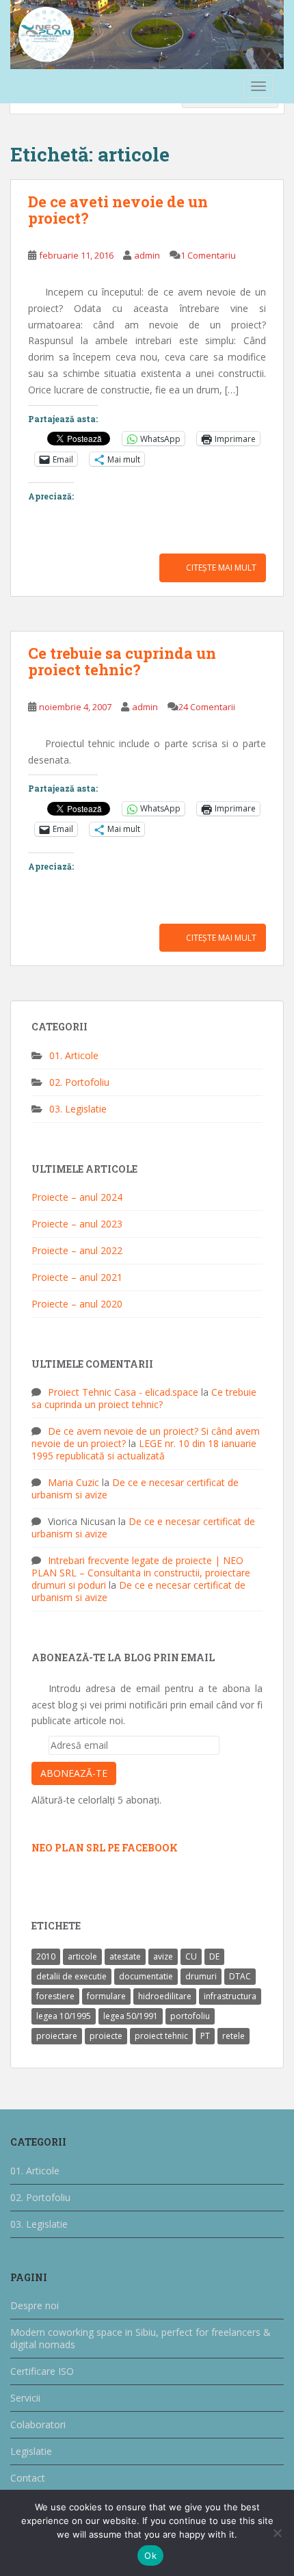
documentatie (146, 1976)
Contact (28, 2478)
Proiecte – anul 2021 (77, 1277)
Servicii (25, 2398)
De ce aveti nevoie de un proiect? (118, 210)
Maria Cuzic (73, 1482)
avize (163, 1956)
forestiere (55, 1996)
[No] (277, 2533)
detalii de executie (71, 1976)
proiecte (106, 2036)
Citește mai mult (221, 568)
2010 (46, 1956)
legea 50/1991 (131, 2016)
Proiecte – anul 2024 (77, 1197)
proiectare (57, 2036)
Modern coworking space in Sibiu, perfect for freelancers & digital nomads (141, 2338)
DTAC (240, 1976)
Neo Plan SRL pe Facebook (105, 1848)
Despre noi (35, 2305)
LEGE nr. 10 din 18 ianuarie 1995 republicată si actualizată (144, 1449)
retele (233, 2036)
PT (205, 2036)
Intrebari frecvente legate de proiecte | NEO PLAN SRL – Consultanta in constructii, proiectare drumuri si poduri (141, 1573)
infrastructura (230, 1996)
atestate (125, 1956)
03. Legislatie (78, 1109)
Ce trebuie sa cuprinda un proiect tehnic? (122, 661)
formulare (106, 1996)
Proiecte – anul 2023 (77, 1224)
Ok (150, 2555)
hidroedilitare (165, 1996)
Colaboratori (38, 2424)
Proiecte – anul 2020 (77, 1304)
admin (147, 255)
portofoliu (190, 2016)
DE (214, 1956)
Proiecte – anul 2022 (77, 1250)
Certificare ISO (42, 2371)
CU (191, 1956)
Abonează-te (74, 1773)
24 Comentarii (207, 707)
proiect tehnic (161, 2036)
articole (82, 1956)
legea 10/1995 (64, 2016)
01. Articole (74, 1055)
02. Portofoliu (79, 1082)
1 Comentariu (208, 255)
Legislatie (31, 2451)
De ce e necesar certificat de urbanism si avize (135, 1488)
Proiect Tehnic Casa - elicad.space (123, 1392)
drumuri (201, 1976)
